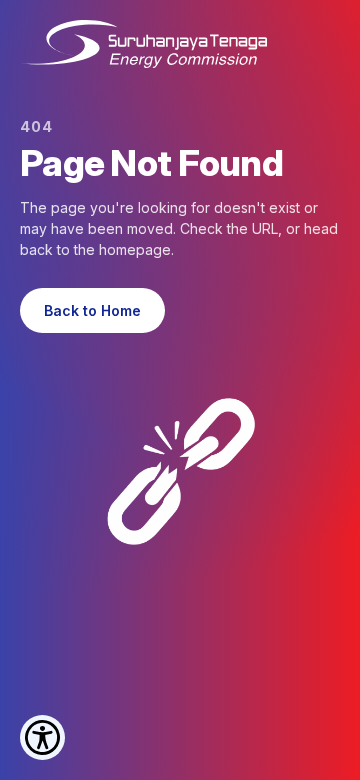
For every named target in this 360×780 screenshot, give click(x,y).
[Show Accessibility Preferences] (42, 737)
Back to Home (92, 310)
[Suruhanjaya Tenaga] (143, 44)
